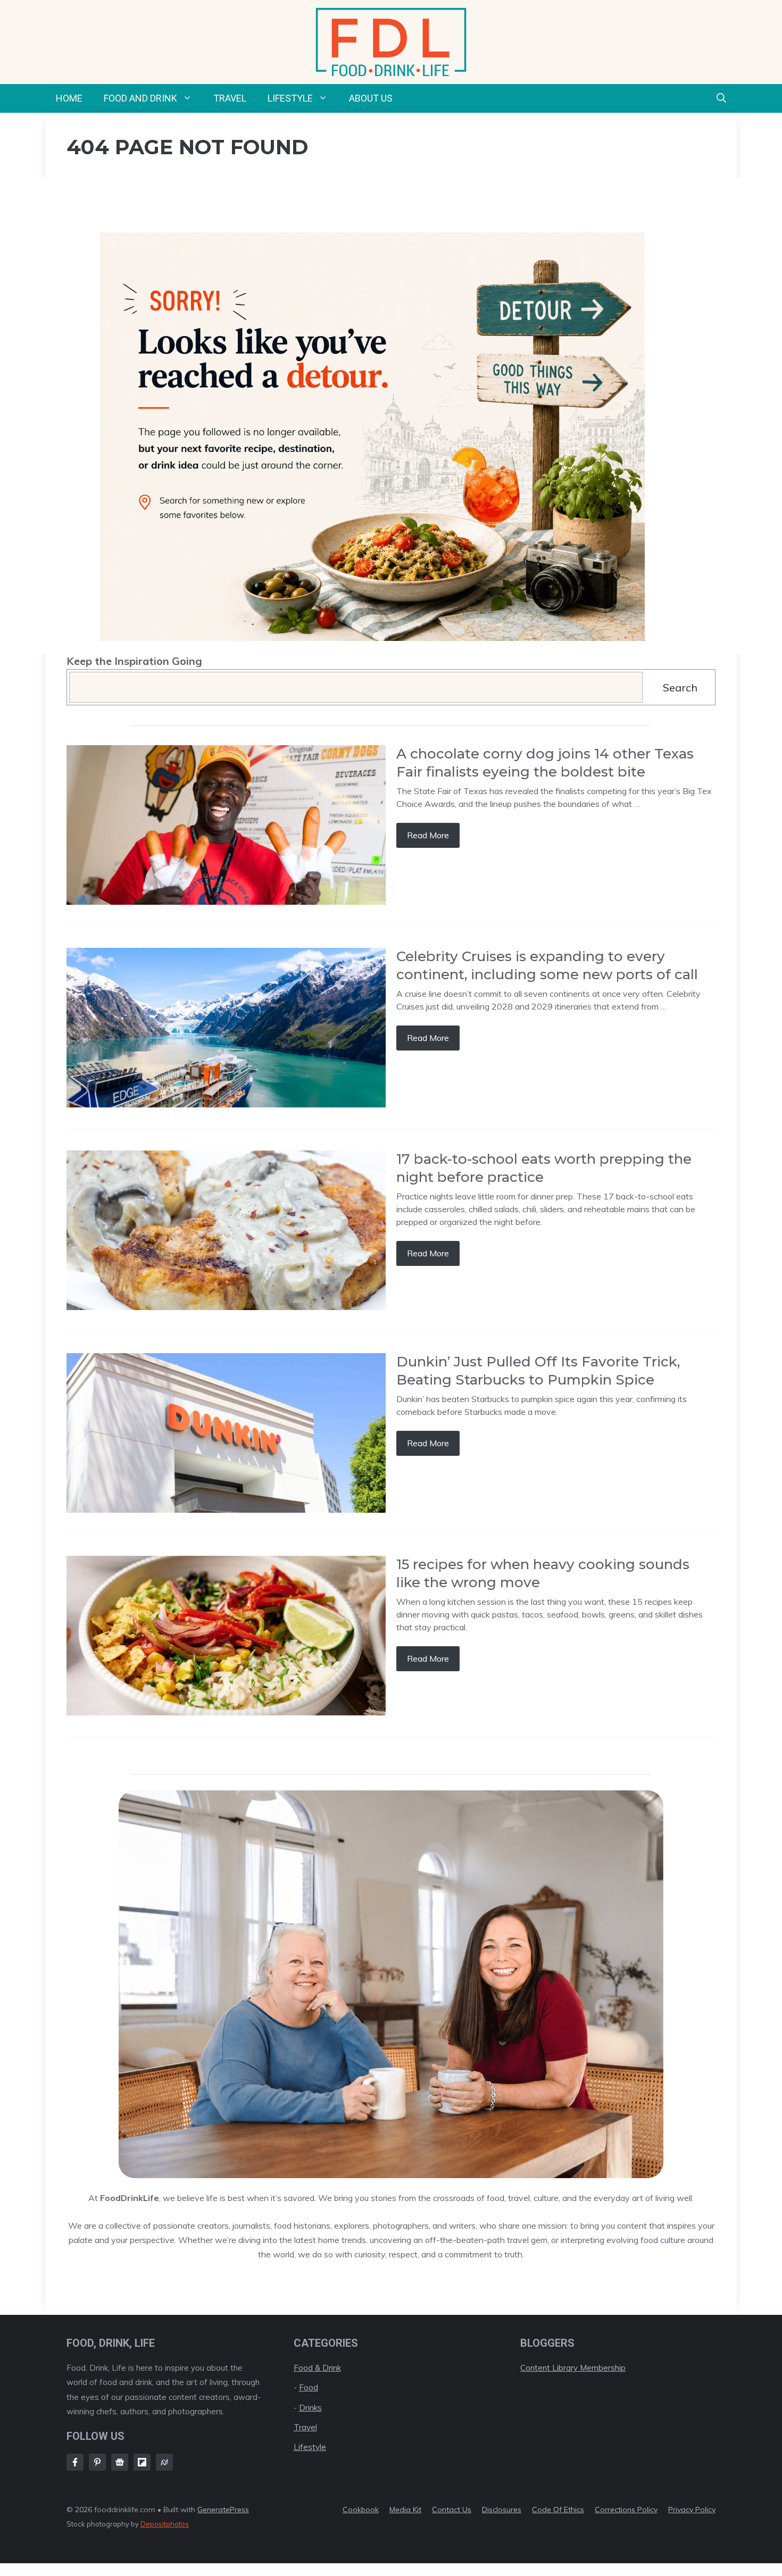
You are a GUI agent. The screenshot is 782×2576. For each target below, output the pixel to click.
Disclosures (502, 2510)
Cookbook (361, 2510)
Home (69, 98)
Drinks (310, 2408)
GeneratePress (223, 2510)
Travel (230, 98)
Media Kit (405, 2510)
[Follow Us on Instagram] (97, 2462)
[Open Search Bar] (721, 98)
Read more (428, 835)
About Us (371, 98)
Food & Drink (317, 2368)
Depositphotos (165, 2524)
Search (680, 687)
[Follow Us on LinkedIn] (142, 2462)
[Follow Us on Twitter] (120, 2462)
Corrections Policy (626, 2510)
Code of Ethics (558, 2510)
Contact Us (452, 2510)
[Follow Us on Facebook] (75, 2462)
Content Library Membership (573, 2368)
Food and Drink (140, 98)
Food (309, 2387)
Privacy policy (692, 2510)
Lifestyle (290, 98)
